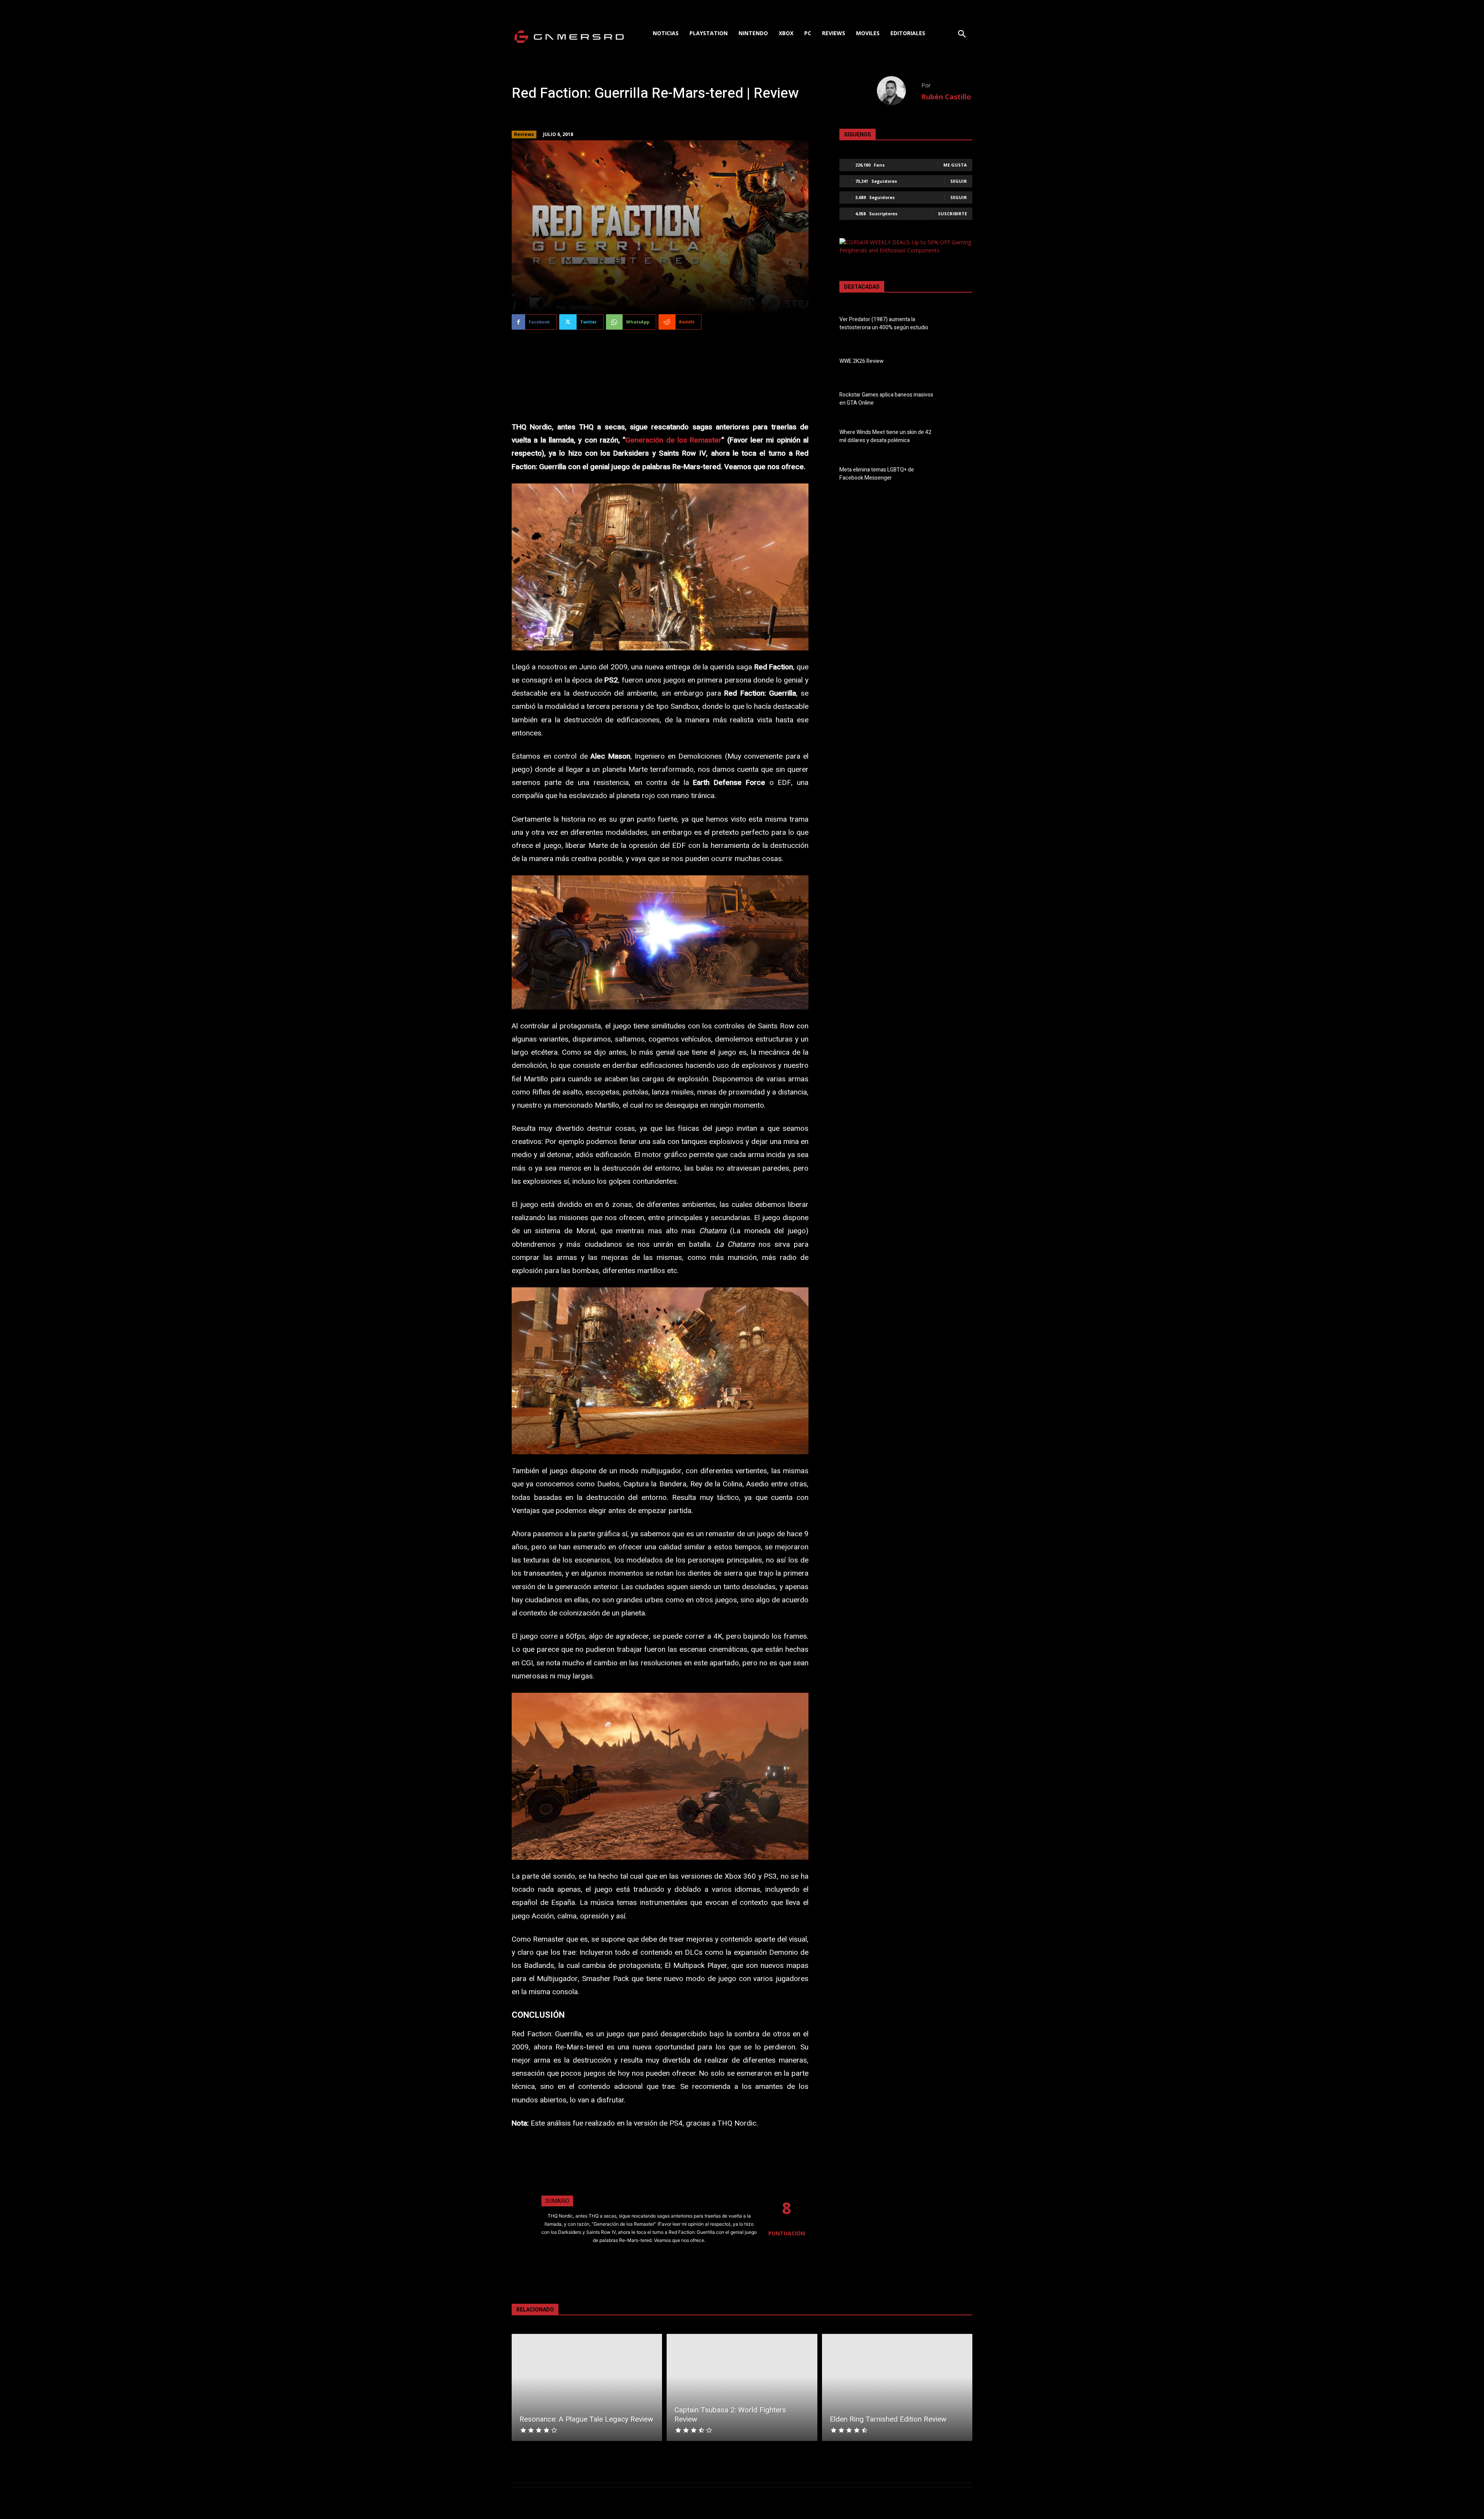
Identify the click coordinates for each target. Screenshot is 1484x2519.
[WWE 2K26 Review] (959, 363)
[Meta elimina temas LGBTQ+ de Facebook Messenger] (959, 475)
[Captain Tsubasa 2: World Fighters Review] (742, 2387)
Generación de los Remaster (673, 440)
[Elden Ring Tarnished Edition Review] (897, 2387)
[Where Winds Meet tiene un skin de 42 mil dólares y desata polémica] (959, 438)
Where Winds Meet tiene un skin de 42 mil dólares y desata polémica (885, 436)
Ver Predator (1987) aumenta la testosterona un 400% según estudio (884, 323)
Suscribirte (952, 214)
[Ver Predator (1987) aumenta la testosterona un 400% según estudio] (959, 325)
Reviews (524, 134)
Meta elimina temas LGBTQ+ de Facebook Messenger (877, 474)
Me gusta (955, 165)
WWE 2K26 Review (861, 361)
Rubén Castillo (946, 97)
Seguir (959, 181)
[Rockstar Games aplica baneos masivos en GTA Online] (959, 400)
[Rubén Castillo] (899, 91)
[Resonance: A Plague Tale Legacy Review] (587, 2387)
